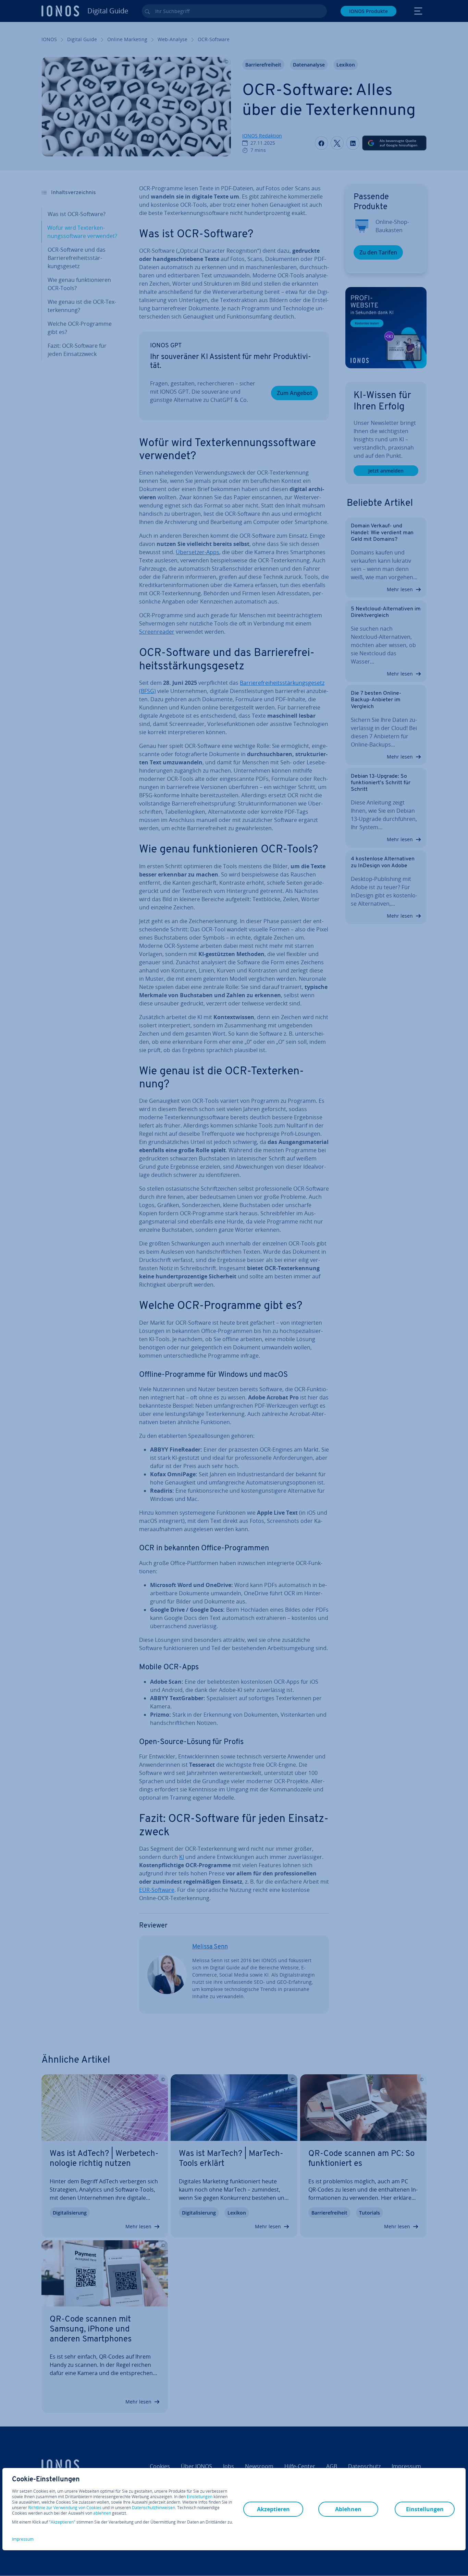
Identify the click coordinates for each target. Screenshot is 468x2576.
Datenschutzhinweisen (153, 2508)
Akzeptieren (62, 2522)
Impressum (23, 2539)
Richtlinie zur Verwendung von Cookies (65, 2508)
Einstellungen (200, 2497)
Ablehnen (348, 2509)
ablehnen (102, 2513)
